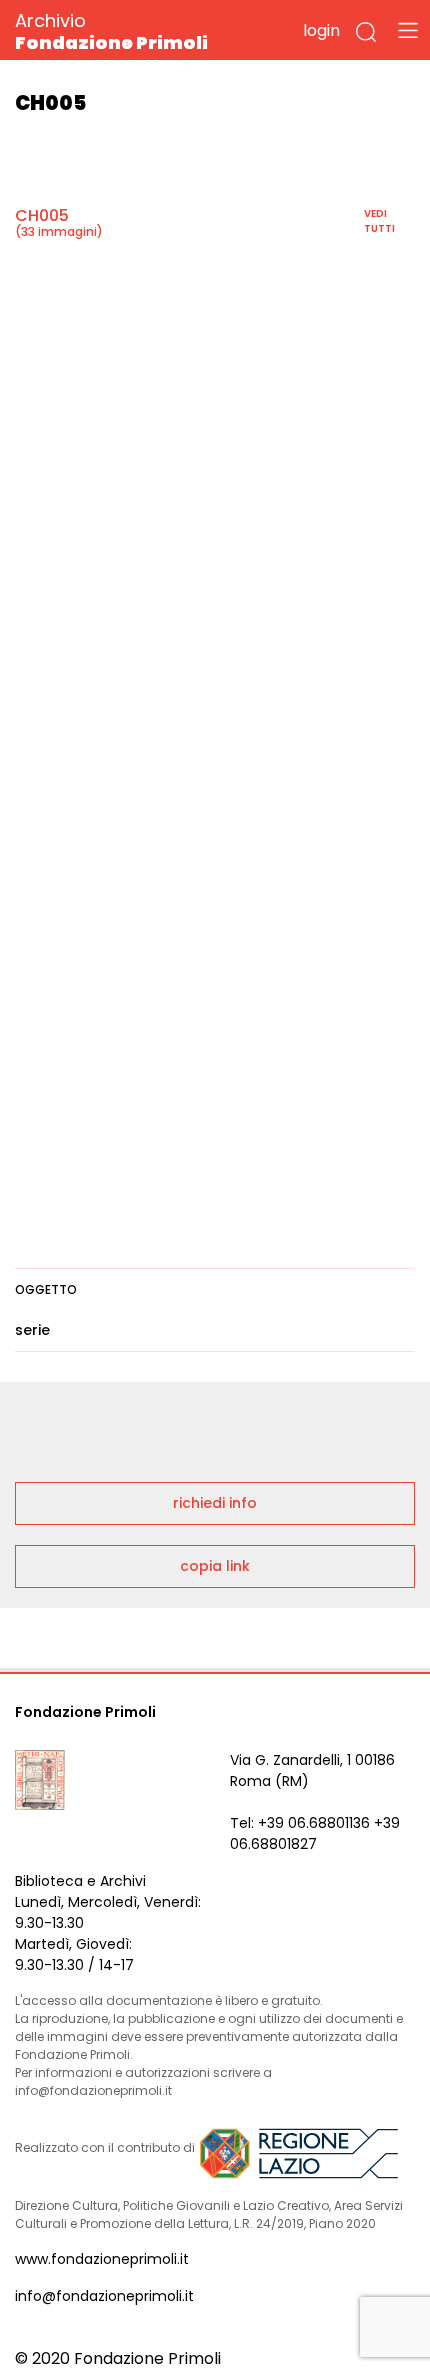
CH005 (42, 215)
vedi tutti (379, 221)
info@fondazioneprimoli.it (104, 2296)
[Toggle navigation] (408, 30)
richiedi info (215, 1503)
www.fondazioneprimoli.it (102, 2259)
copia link (215, 1566)
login (321, 30)
